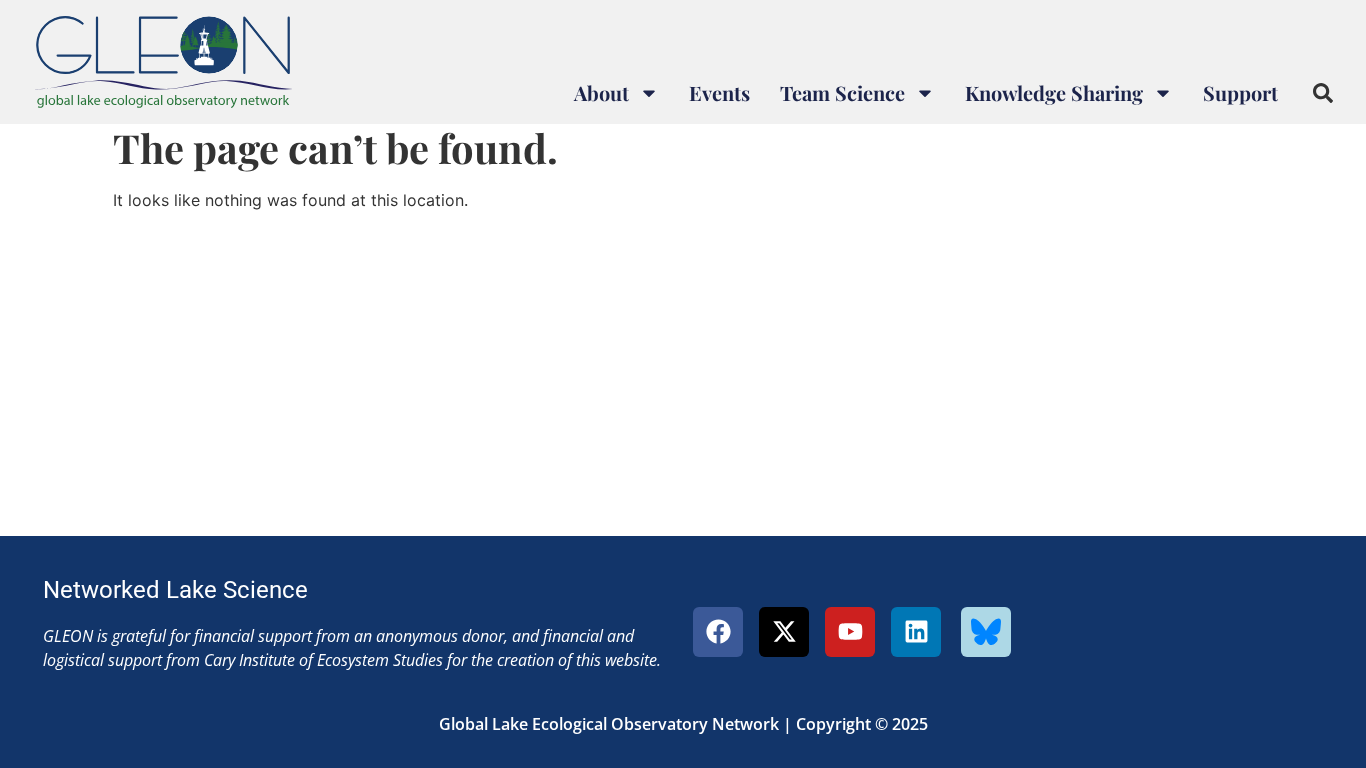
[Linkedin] (916, 632)
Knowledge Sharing (1054, 92)
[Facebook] (718, 632)
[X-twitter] (784, 632)
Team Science (842, 92)
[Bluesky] (986, 632)
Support (1240, 92)
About (601, 92)
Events (719, 92)
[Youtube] (850, 632)
